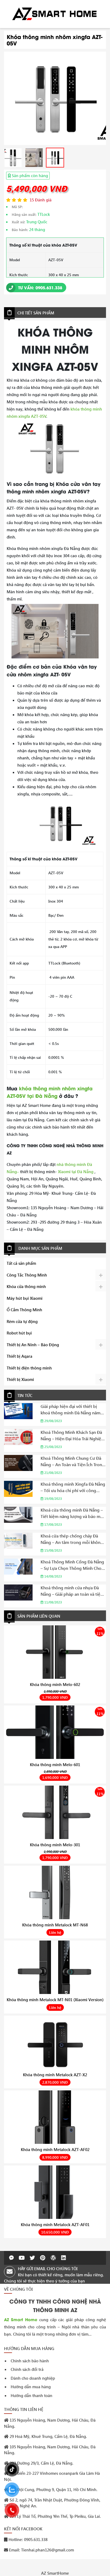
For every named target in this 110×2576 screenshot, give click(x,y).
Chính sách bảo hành (30, 2361)
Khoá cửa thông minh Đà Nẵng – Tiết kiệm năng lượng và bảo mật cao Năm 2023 (72, 1513)
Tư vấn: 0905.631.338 (40, 287)
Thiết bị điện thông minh (29, 1368)
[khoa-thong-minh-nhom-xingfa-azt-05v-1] (13, 158)
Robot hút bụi (19, 1333)
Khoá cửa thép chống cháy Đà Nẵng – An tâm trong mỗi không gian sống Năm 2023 (72, 1539)
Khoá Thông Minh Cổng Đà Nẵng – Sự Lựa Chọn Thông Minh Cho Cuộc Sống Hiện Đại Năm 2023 (72, 1565)
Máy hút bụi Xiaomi (25, 1298)
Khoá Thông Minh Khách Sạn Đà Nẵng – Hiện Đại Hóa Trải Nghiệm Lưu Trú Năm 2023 (73, 1436)
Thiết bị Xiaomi (20, 1379)
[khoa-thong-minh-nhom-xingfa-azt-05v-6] (34, 158)
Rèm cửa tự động (22, 1321)
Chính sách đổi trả (27, 2369)
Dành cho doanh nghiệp (33, 2378)
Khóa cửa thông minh (26, 1286)
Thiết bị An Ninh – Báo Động (33, 1345)
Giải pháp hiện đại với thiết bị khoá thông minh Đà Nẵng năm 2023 (70, 1410)
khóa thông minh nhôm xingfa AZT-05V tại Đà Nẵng (50, 1092)
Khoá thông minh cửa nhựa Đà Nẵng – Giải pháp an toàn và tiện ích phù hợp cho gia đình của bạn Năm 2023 (72, 1591)
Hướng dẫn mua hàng (31, 2387)
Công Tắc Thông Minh (27, 1275)
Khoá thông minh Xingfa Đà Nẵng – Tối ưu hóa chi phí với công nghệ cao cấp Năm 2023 (73, 1487)
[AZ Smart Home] (55, 13)
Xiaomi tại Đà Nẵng (76, 1172)
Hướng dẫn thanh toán (32, 2395)
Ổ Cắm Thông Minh (24, 1310)
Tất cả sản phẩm (21, 1263)
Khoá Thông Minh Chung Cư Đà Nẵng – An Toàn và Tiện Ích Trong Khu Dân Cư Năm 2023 (73, 1461)
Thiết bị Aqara (19, 1356)
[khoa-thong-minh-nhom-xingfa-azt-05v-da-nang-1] (55, 98)
